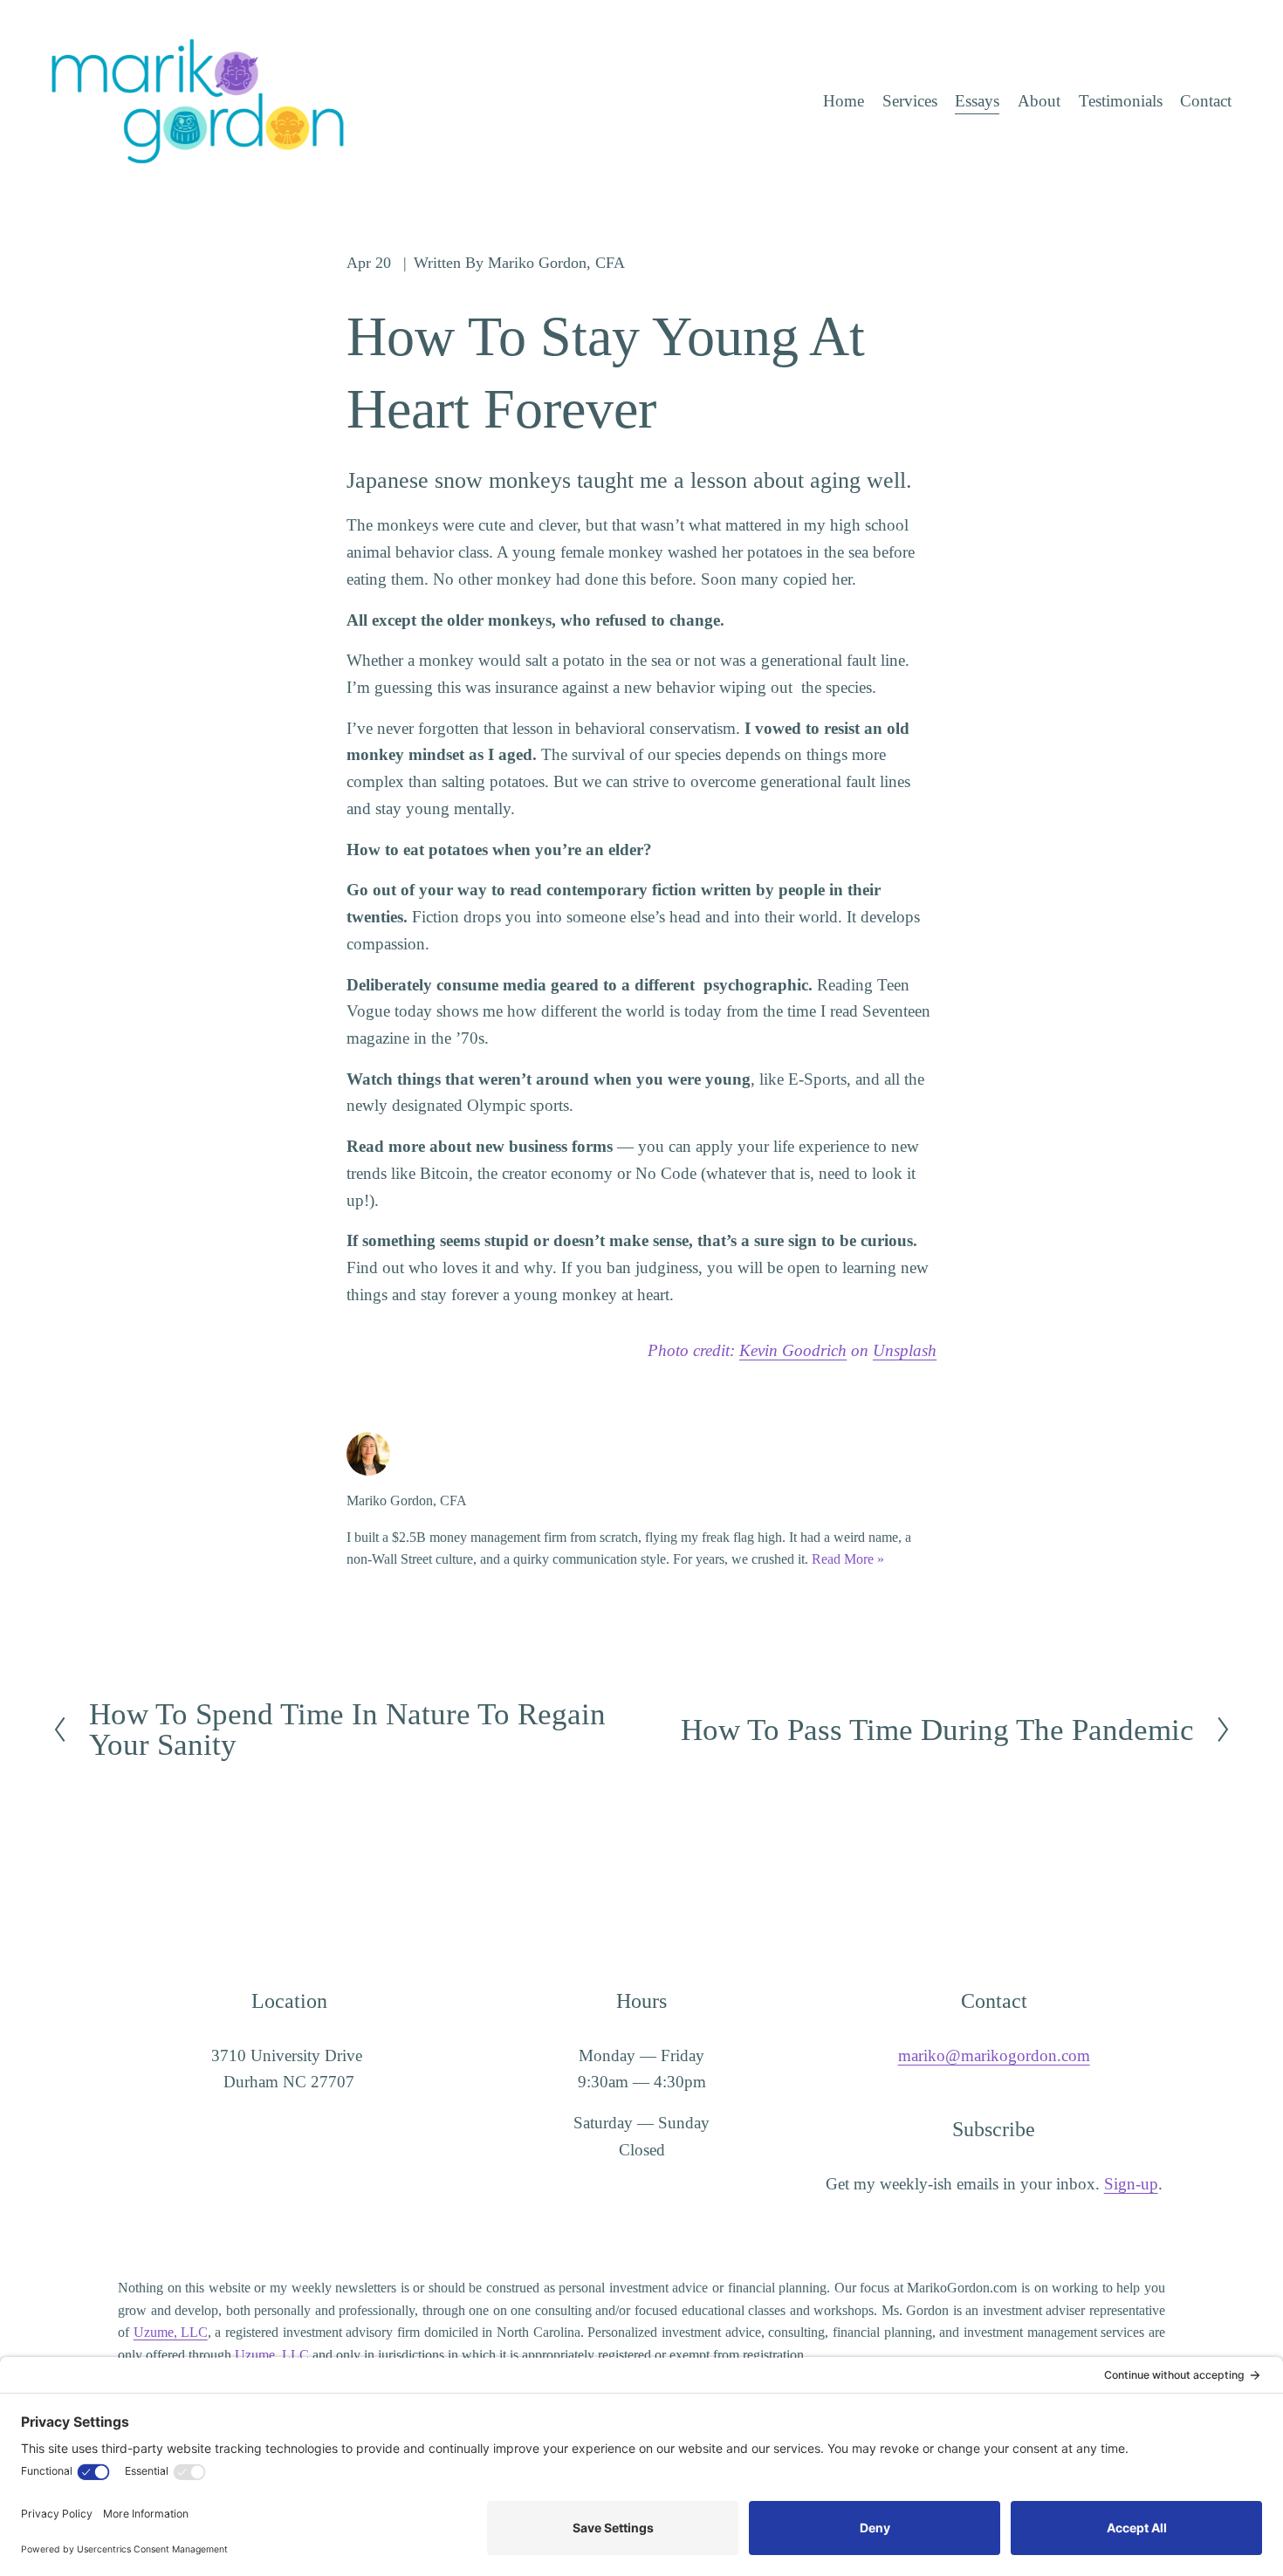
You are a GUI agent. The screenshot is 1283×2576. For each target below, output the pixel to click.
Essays (977, 101)
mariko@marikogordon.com (994, 2055)
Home (844, 101)
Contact (1206, 101)
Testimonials (1121, 101)
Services (910, 101)
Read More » (848, 1559)
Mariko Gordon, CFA (556, 263)
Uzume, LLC (171, 2332)
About (1039, 101)
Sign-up (1131, 2184)
